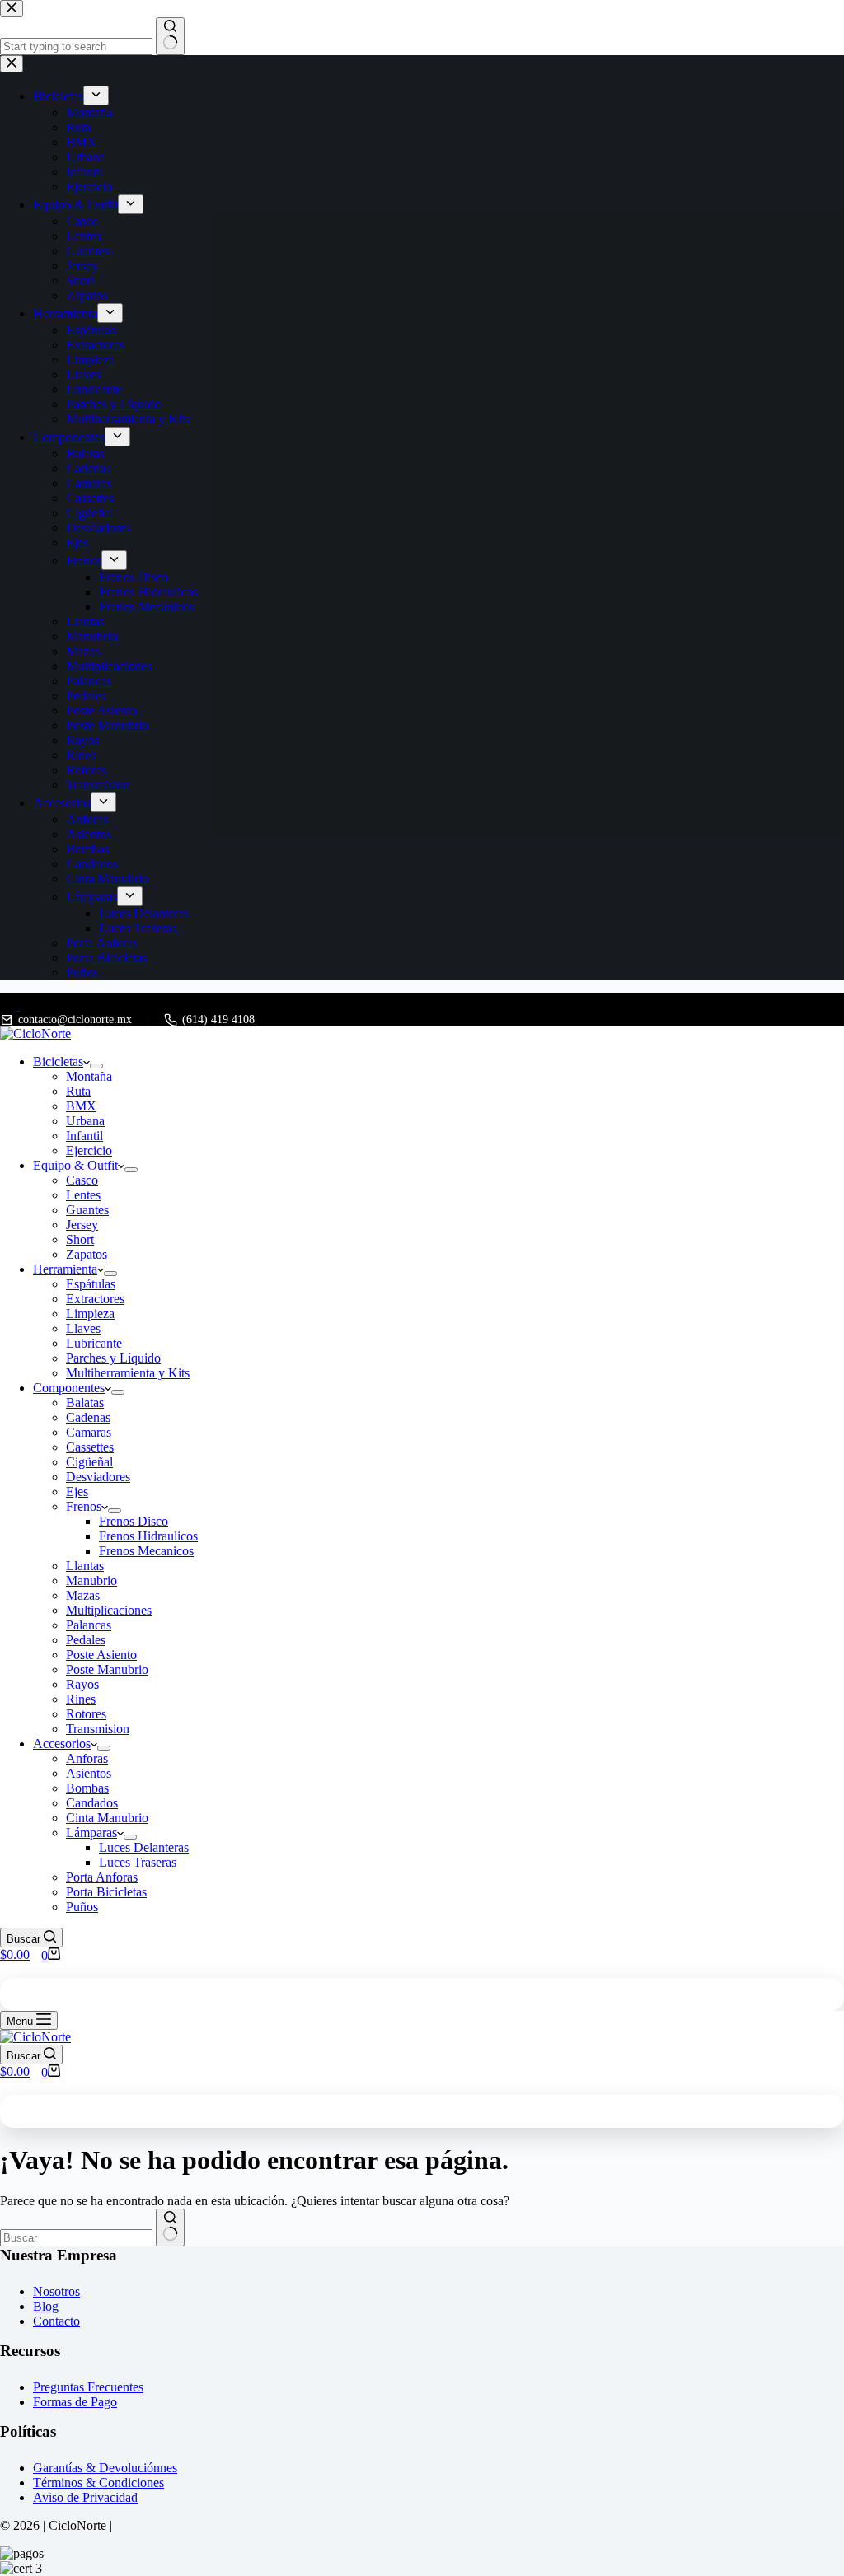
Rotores (86, 1714)
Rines (81, 1699)
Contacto (56, 2321)
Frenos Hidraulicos (148, 1536)
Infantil (84, 1136)
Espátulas (91, 1284)
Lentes (83, 1195)
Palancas (89, 1625)
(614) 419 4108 (218, 1019)
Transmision (98, 1729)
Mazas (83, 1595)
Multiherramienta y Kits (128, 1373)
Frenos (84, 1506)
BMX (81, 1106)
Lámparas (91, 1833)
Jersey (82, 1225)
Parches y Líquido (113, 1358)
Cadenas (88, 1417)
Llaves (83, 1328)
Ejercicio (89, 1150)
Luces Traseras (138, 1862)
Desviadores (98, 1477)
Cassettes (90, 1447)
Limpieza (90, 1314)
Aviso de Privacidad (85, 2497)
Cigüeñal (89, 1462)
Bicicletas (58, 1061)
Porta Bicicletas (106, 1892)
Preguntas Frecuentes (88, 2387)
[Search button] (170, 2228)
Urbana (85, 1121)
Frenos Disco (134, 1521)
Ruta (78, 1091)
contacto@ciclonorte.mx (75, 1019)
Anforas (87, 1758)
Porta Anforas (102, 1877)
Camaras (89, 1432)
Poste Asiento (101, 1655)
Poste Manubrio (107, 1669)
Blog (46, 2306)
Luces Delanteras (144, 1847)
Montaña (89, 1076)
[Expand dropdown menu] (96, 1066)
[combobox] (76, 2238)
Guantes (87, 1210)
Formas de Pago (75, 2402)
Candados (92, 1803)
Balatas (85, 1403)
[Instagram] (28, 1005)
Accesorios (62, 1744)
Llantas (85, 1566)
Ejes (77, 1491)
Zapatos (87, 1254)
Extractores (95, 1299)
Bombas (87, 1788)
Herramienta (65, 1269)
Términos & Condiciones (98, 2482)
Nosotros (56, 2291)
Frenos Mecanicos (146, 1551)
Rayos (82, 1684)
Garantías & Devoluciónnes (105, 2468)
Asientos (89, 1773)
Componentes (69, 1388)
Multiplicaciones (109, 1610)
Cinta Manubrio (107, 1818)
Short (80, 1239)
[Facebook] (10, 1005)
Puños (82, 1907)
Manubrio (91, 1580)
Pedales (86, 1640)
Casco (82, 1180)
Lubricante (94, 1343)
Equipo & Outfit (75, 1165)
